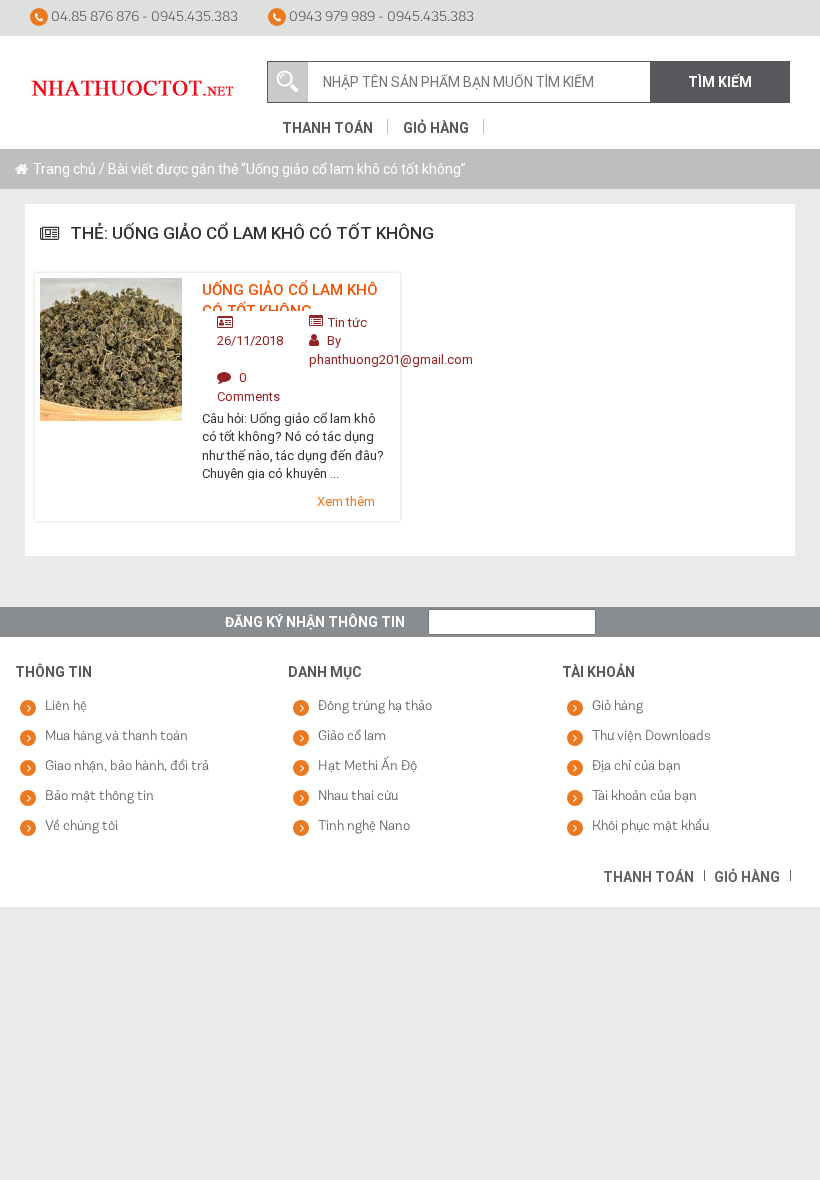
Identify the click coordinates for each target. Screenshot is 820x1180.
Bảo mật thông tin (99, 796)
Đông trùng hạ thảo (375, 706)
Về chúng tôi (81, 826)
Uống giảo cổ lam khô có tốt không (290, 296)
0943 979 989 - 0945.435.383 (380, 17)
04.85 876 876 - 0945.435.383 (143, 17)
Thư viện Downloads (651, 736)
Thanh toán (327, 128)
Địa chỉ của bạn (636, 766)
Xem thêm (346, 501)
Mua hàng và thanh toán (116, 736)
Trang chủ (64, 169)
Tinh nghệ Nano (364, 826)
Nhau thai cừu (358, 796)
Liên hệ (66, 706)
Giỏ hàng (436, 128)
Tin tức (347, 322)
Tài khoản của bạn (644, 796)
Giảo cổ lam (352, 736)
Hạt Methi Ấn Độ (367, 766)
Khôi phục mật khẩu (650, 826)
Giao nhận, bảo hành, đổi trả (127, 766)
